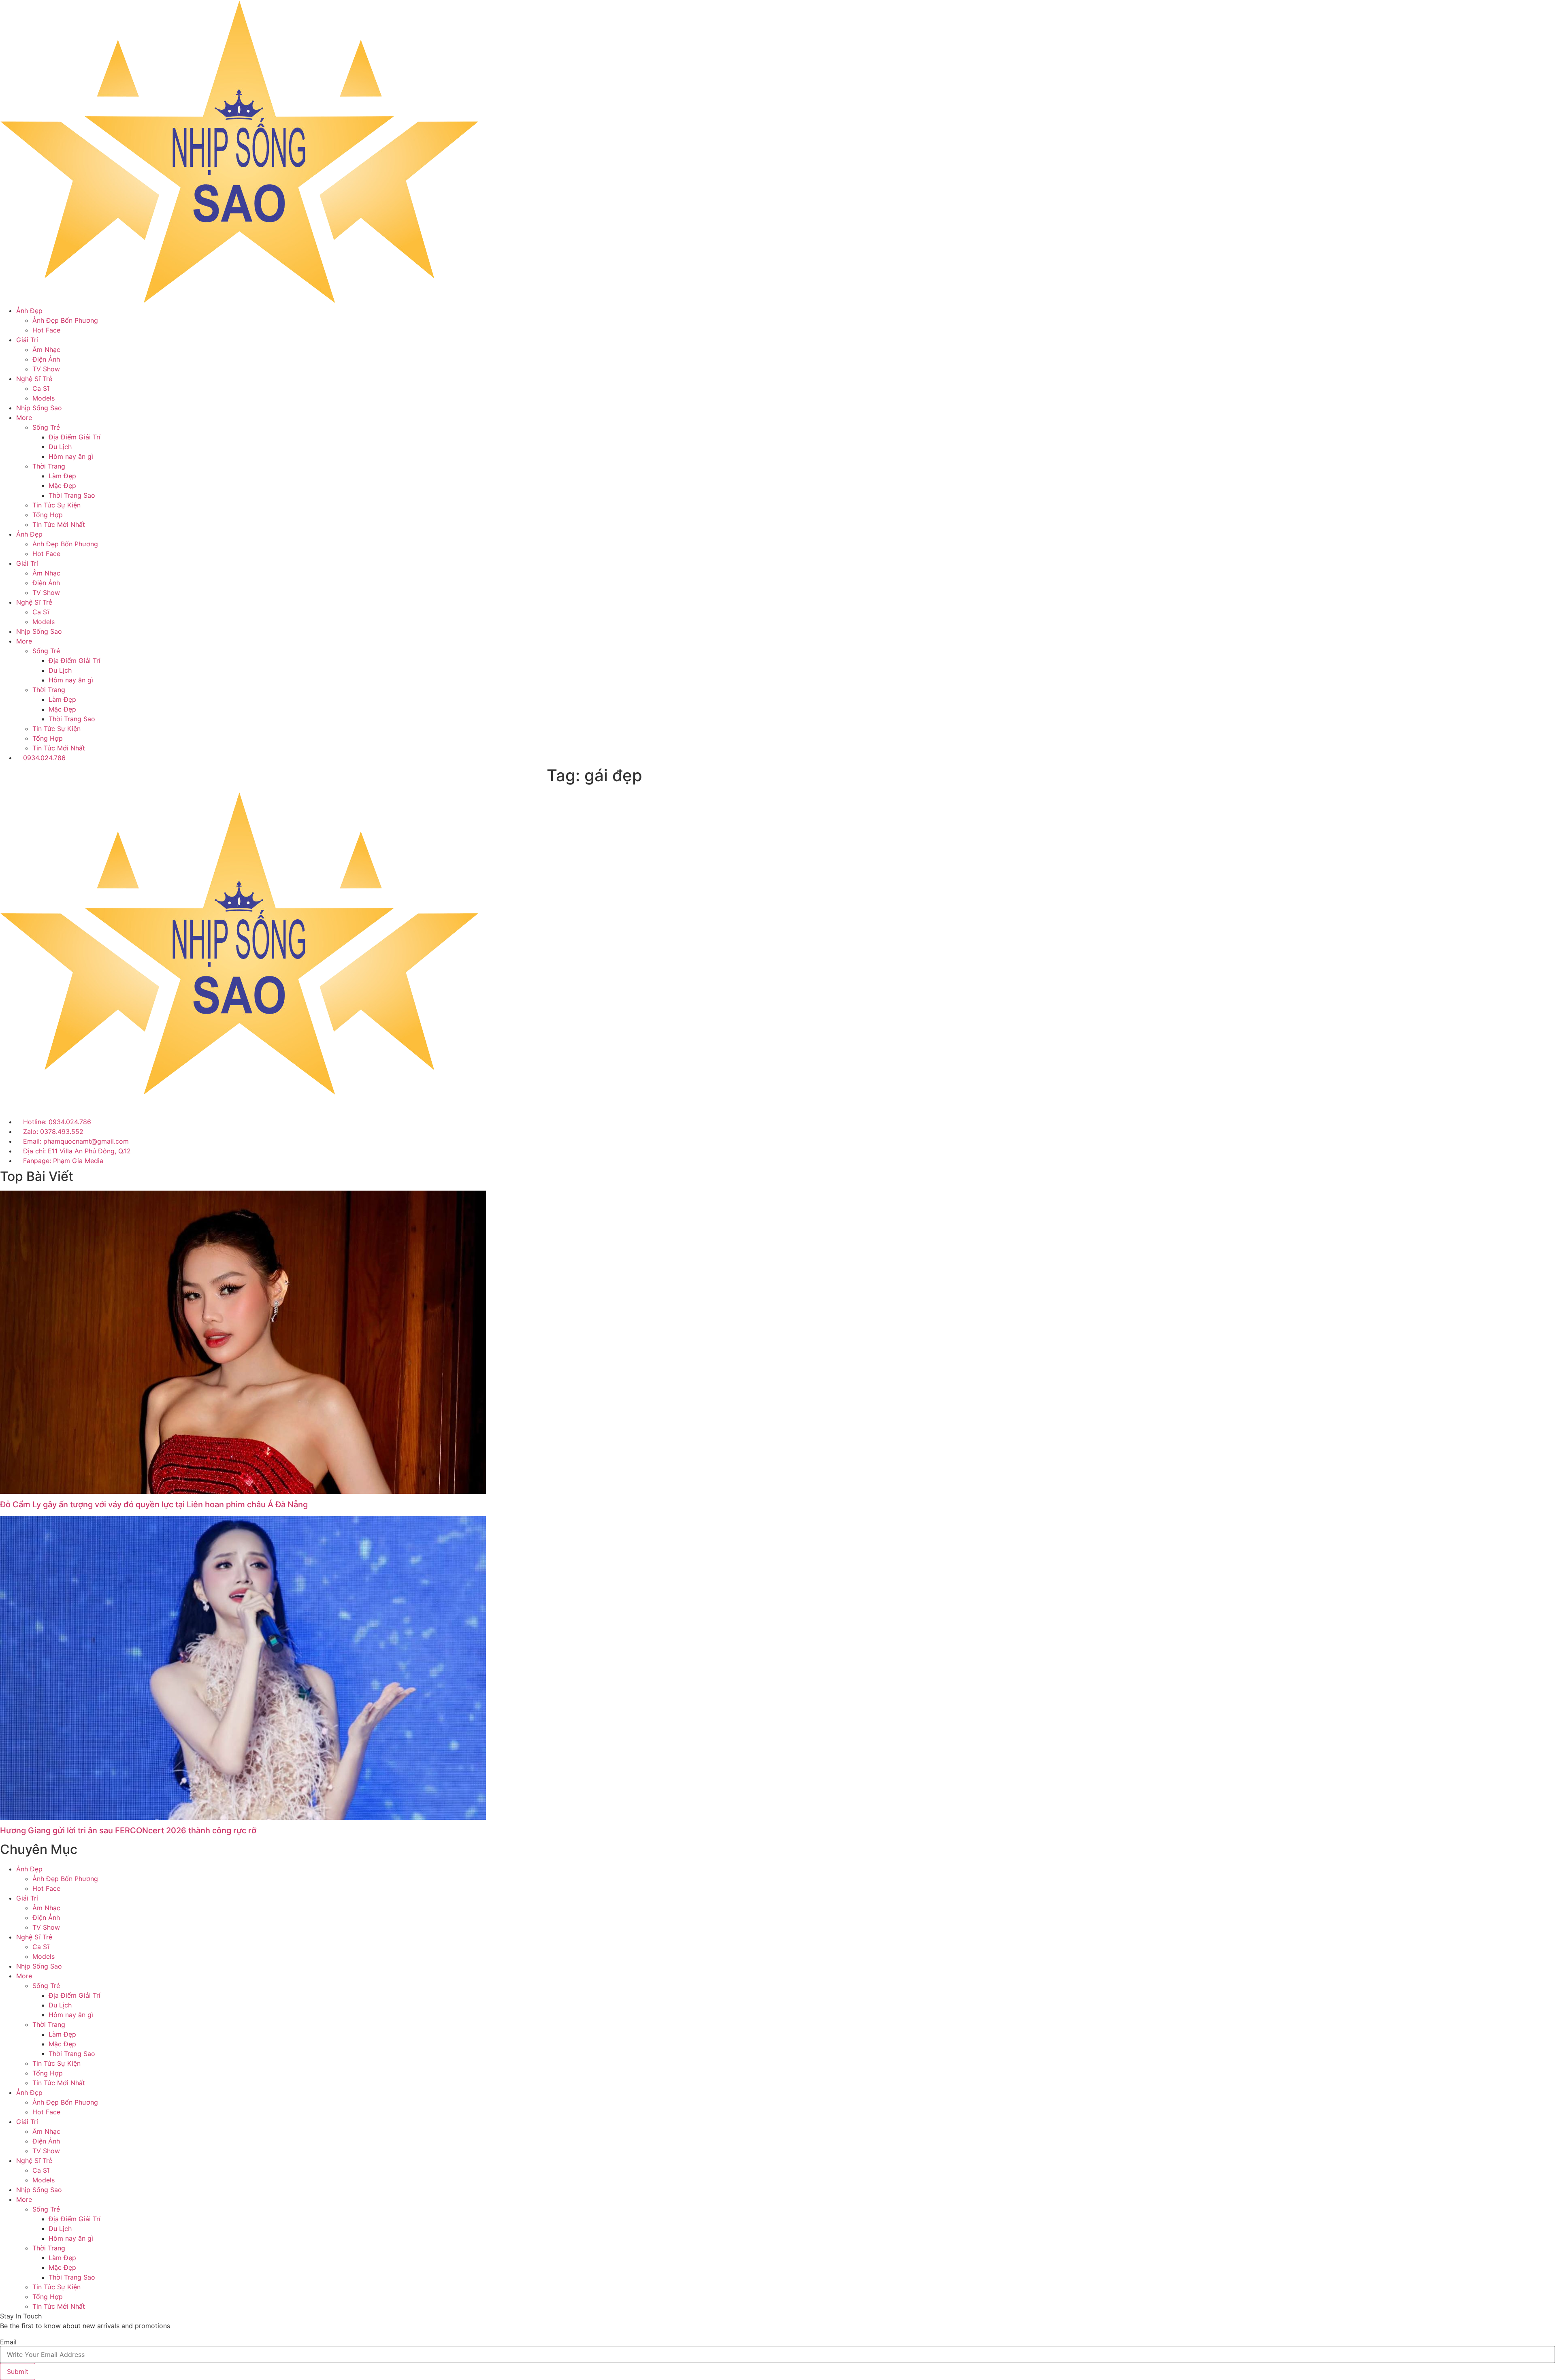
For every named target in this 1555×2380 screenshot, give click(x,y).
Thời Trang (49, 466)
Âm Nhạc (46, 349)
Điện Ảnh (46, 359)
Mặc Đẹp (62, 486)
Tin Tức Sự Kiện (56, 505)
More (24, 418)
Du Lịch (60, 447)
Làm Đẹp (62, 476)
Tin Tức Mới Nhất (59, 524)
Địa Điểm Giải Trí (75, 437)
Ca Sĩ (41, 388)
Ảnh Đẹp (29, 311)
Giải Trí (27, 340)
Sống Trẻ (46, 427)
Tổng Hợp (48, 515)
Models (44, 398)
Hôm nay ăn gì (71, 456)
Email (8, 2342)
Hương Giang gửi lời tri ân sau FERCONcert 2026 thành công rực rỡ (128, 1830)
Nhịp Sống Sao (39, 408)
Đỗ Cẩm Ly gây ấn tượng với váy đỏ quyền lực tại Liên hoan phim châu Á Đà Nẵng (154, 1504)
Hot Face (46, 330)
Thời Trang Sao (72, 495)
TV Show (46, 369)
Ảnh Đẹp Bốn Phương (65, 320)
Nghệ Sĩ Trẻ (34, 379)
